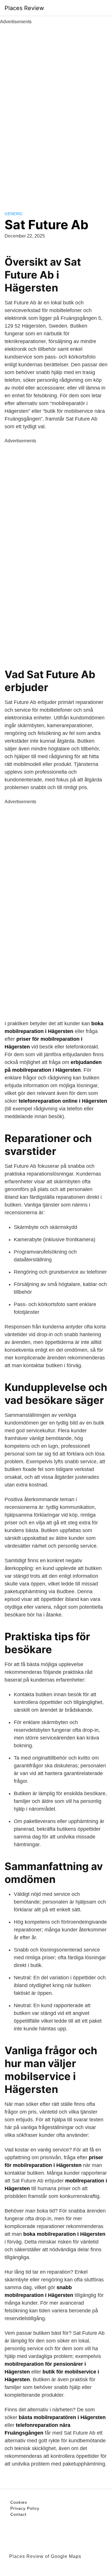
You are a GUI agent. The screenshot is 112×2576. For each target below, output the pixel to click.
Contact (18, 2514)
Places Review (24, 8)
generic (14, 214)
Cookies (19, 2502)
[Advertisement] (56, 111)
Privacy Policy (25, 2508)
